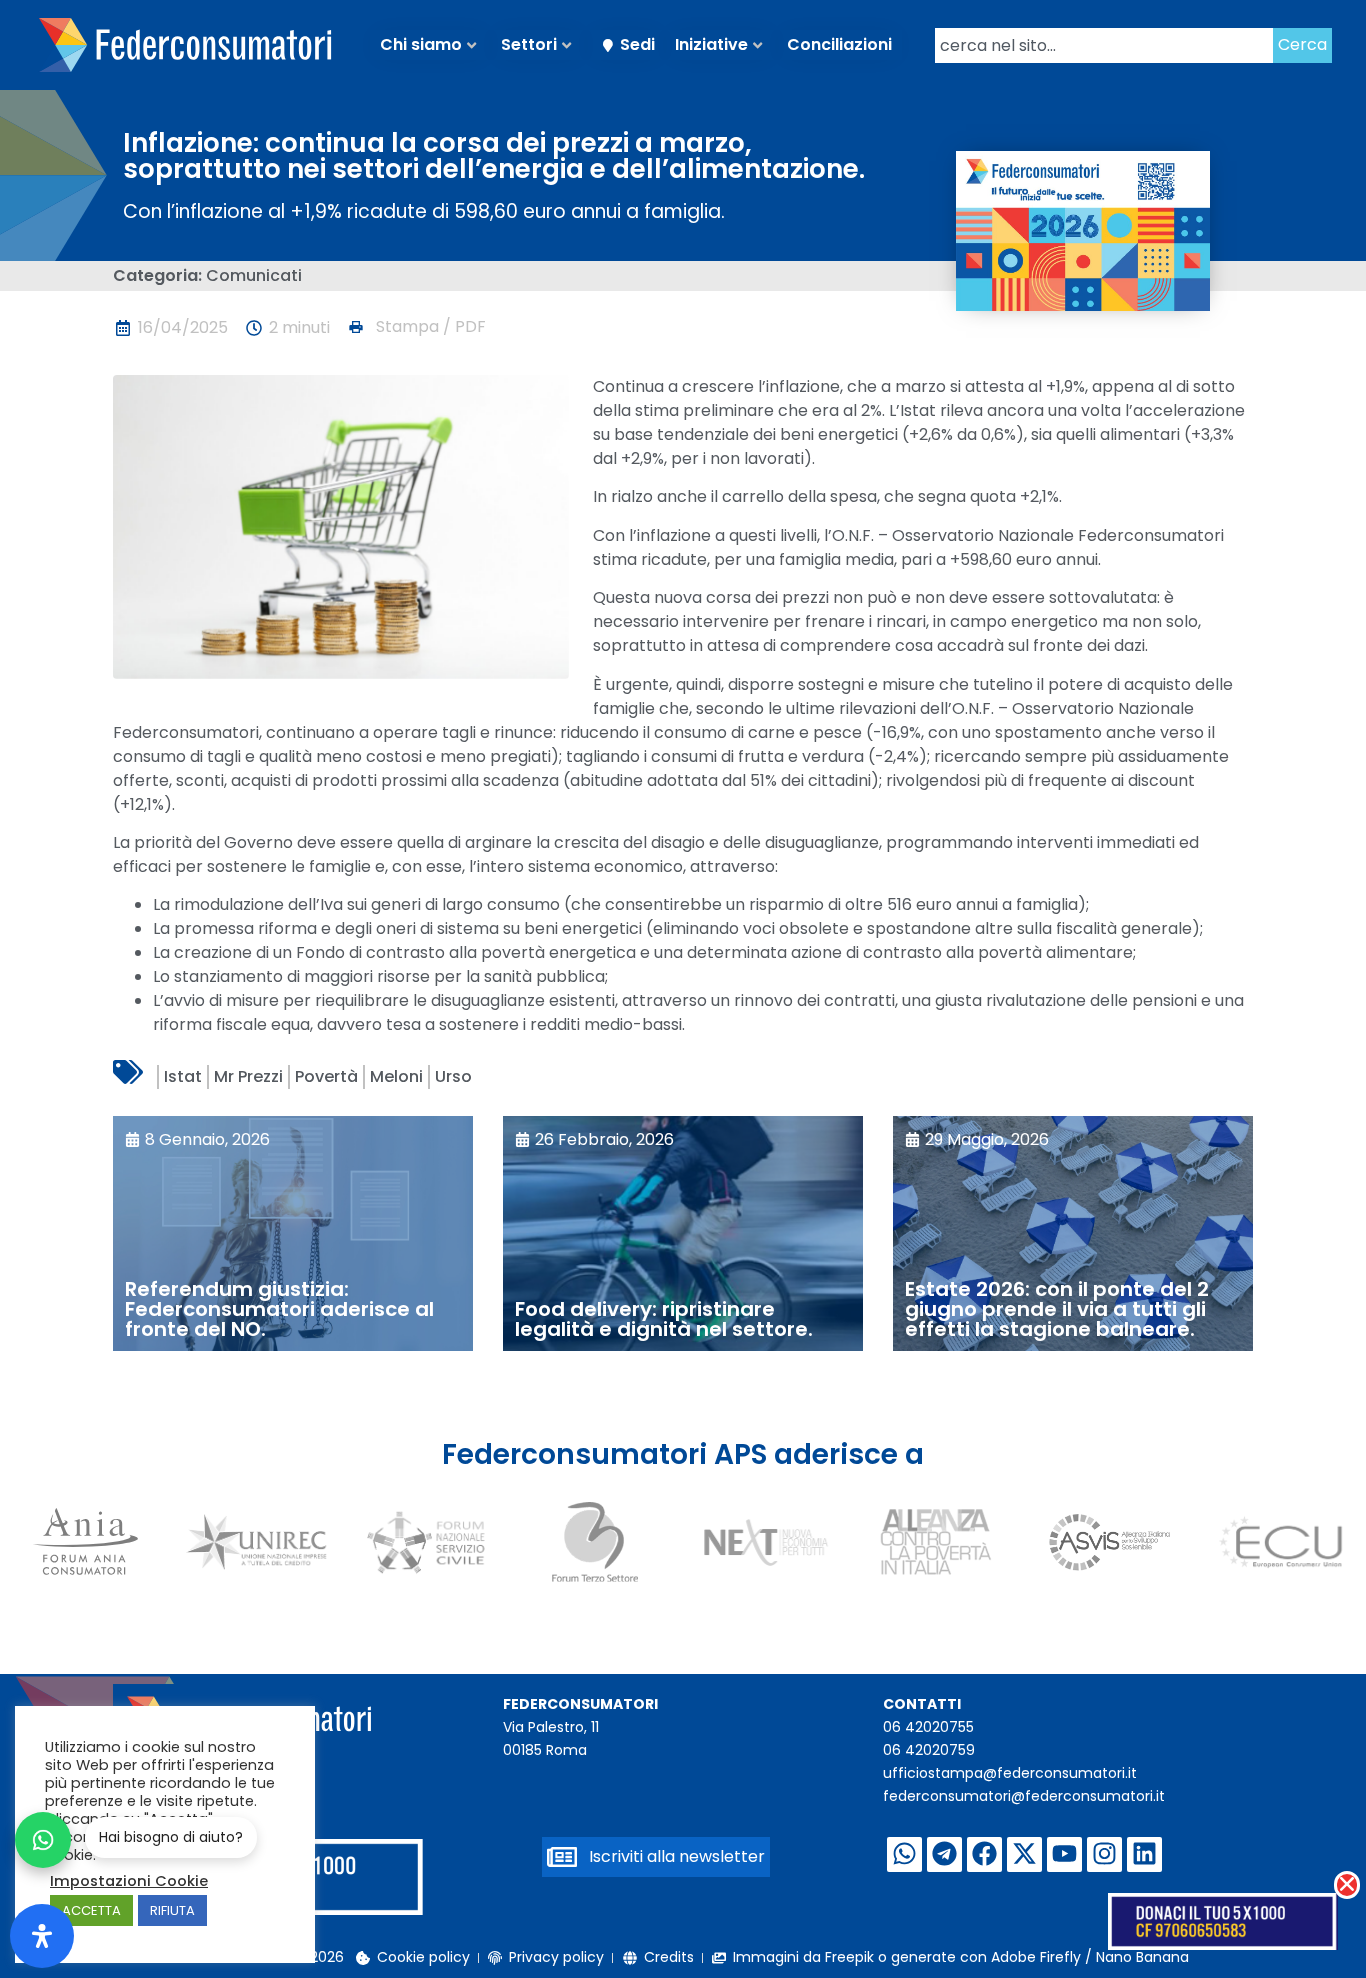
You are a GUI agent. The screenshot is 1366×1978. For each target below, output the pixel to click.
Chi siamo (421, 44)
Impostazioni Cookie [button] (129, 1881)
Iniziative (711, 44)
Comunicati (254, 275)
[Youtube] (1064, 1854)
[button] (416, 327)
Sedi (637, 44)
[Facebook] (984, 1854)
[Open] (42, 1936)
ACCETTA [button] (91, 1910)
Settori (529, 44)
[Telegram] (944, 1854)
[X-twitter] (1024, 1854)
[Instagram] (1104, 1854)
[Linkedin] (1144, 1854)
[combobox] (1104, 45)
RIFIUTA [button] (172, 1910)
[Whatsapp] (904, 1854)
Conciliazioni (839, 44)
